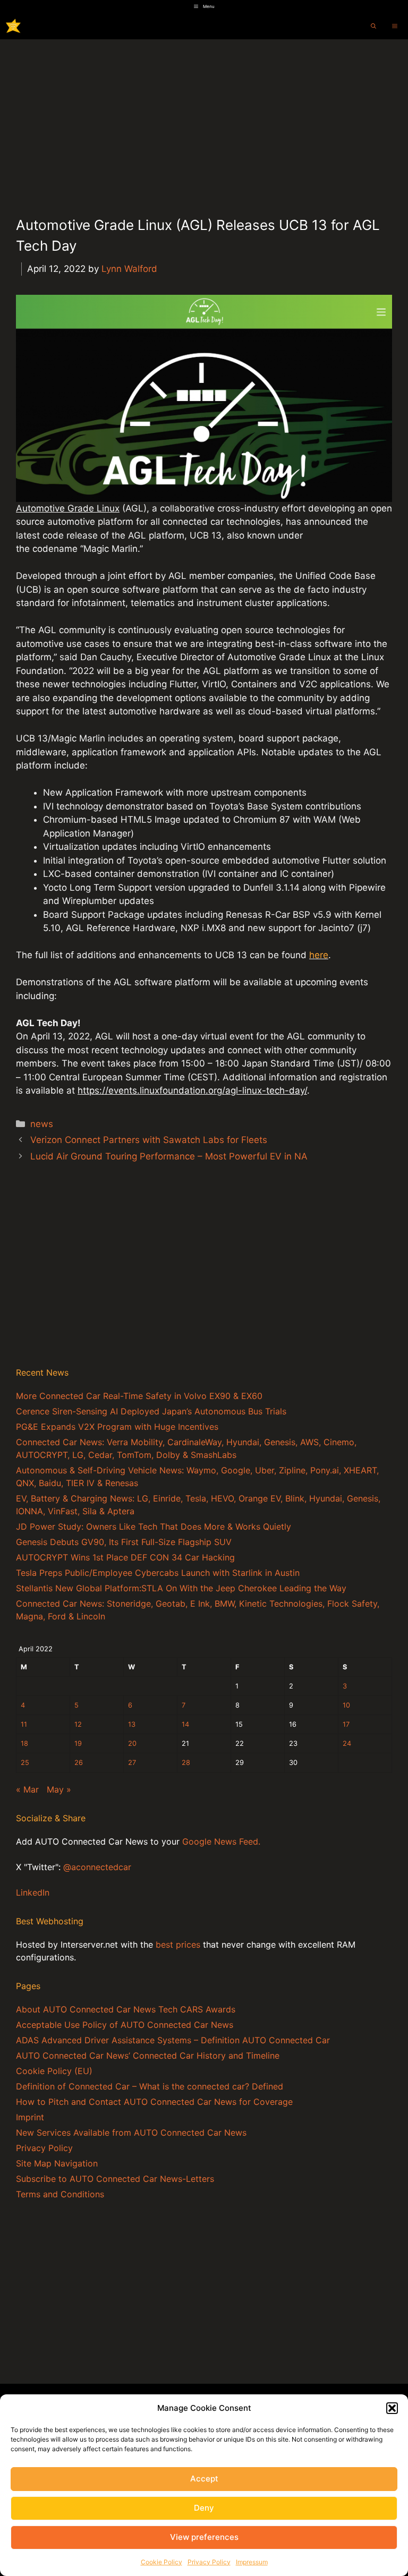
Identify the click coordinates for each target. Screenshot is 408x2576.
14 (185, 1724)
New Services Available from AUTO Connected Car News (131, 2133)
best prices (178, 1944)
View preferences (204, 2537)
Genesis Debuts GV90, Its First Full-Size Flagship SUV (124, 1542)
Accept (204, 2479)
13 (132, 1724)
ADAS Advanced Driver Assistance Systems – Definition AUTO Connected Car (173, 2040)
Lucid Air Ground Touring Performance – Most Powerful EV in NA (169, 1156)
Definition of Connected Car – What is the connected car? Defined (150, 2086)
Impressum (252, 2562)
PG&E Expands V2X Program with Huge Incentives (117, 1427)
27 (132, 1763)
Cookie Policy (161, 2562)
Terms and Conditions (60, 2194)
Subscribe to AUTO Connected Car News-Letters (115, 2179)
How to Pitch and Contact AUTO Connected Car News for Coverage (154, 2102)
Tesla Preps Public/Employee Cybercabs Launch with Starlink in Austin (158, 1573)
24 (347, 1743)
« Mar (27, 1789)
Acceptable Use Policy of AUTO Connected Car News (125, 2025)
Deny (204, 2508)
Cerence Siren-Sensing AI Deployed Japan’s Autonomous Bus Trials (151, 1411)
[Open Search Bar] (373, 26)
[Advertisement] (204, 119)
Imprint (30, 2117)
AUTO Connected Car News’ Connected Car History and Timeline (148, 2055)
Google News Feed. (221, 1841)
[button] (392, 2408)
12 (78, 1724)
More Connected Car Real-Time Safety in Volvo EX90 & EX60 (139, 1396)
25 (25, 1763)
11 (24, 1724)
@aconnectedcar (97, 1867)
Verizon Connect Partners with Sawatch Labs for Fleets (149, 1140)
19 (78, 1743)
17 (346, 1724)
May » (59, 1789)
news (42, 1124)
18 (24, 1743)
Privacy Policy (209, 2562)
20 (132, 1743)
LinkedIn (33, 1892)
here (319, 955)
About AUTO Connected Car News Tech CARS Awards (126, 2009)
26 (79, 1763)
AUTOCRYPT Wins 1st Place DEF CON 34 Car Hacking (125, 1557)
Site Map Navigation (57, 2163)
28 (186, 1763)
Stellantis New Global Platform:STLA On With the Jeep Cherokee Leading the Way (181, 1588)
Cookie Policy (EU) (54, 2071)
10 (346, 1705)
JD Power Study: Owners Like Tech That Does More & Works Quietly (154, 1526)
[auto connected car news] (13, 26)
